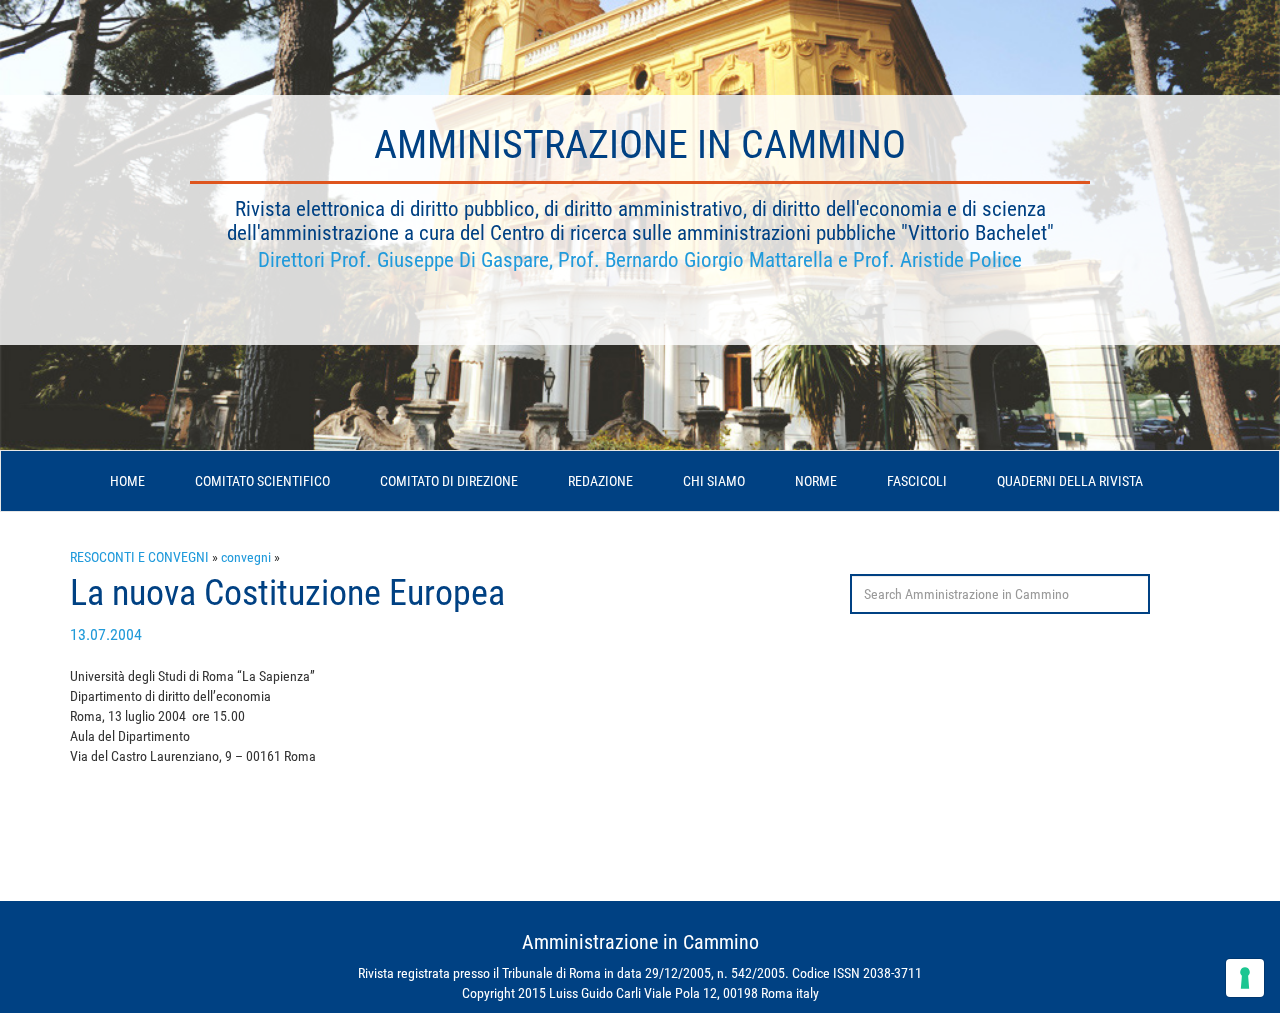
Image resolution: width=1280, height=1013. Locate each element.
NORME (816, 481)
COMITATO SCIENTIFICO (262, 481)
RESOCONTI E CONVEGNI (139, 557)
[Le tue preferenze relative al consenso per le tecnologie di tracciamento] (1245, 978)
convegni (246, 557)
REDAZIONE (600, 481)
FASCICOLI (917, 481)
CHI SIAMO (714, 481)
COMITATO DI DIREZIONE (449, 481)
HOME (127, 481)
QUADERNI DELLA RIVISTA (1070, 481)
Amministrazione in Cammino (640, 144)
